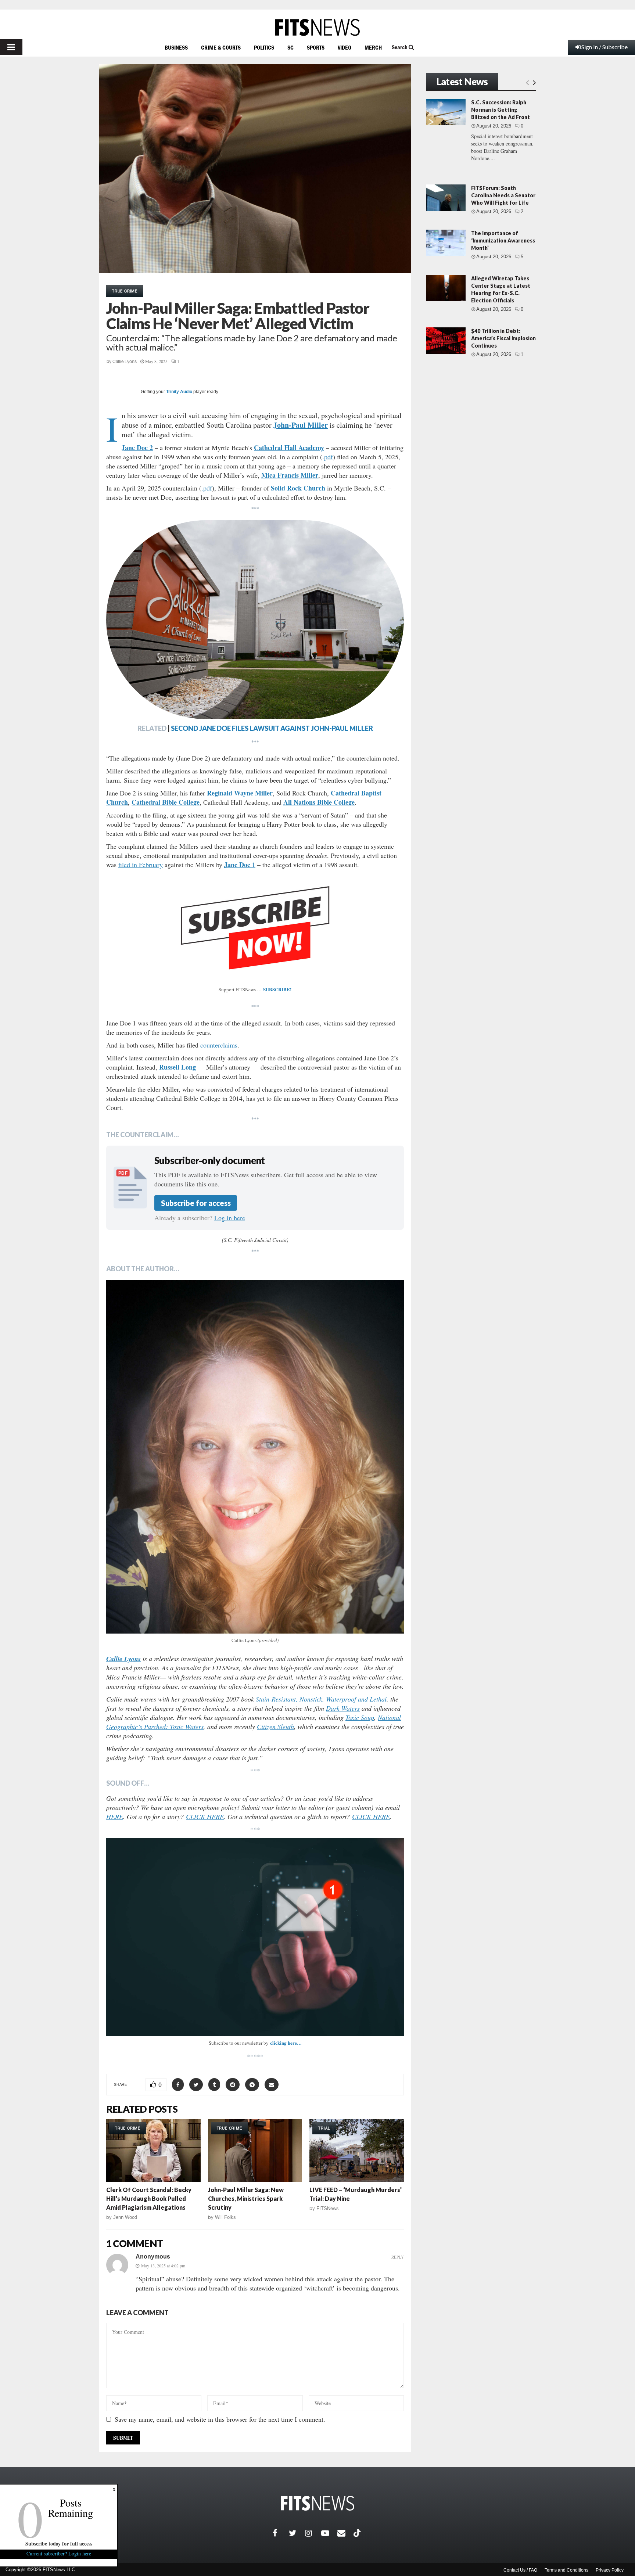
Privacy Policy (610, 2570)
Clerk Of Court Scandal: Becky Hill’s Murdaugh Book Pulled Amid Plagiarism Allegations (149, 2198)
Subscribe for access (196, 1203)
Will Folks (225, 2217)
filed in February (141, 865)
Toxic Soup (360, 1717)
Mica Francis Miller (290, 475)
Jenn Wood (125, 2217)
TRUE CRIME (125, 291)
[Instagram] (313, 2533)
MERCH (373, 47)
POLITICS (264, 47)
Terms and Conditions (566, 2570)
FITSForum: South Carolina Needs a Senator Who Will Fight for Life (503, 195)
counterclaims (219, 1045)
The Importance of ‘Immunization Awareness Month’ (503, 240)
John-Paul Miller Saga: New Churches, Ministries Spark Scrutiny (246, 2198)
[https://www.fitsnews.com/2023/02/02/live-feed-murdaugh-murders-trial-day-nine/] (357, 2151)
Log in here (230, 1218)
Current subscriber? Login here (59, 2553)
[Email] (345, 2533)
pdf (329, 457)
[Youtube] (329, 2533)
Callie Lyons (125, 362)
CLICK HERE (205, 1817)
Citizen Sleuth (275, 1727)
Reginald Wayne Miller (240, 793)
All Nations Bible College (319, 802)
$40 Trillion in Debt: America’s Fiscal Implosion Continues (503, 338)
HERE (115, 1817)
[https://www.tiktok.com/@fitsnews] (358, 2533)
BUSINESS (176, 47)
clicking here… (286, 2043)
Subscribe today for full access (59, 2543)
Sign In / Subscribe (604, 47)
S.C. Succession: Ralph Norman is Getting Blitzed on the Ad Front (501, 110)
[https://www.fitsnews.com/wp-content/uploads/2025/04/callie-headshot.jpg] (255, 1457)
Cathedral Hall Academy (289, 448)
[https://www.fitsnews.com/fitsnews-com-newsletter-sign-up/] (255, 1937)
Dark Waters (343, 1708)
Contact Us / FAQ (520, 2570)
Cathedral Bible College (166, 802)
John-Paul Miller (301, 425)
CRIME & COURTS (221, 47)
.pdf (207, 488)
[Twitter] (297, 2533)
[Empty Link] (528, 82)
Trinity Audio (179, 392)
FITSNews (328, 2208)
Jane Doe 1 (240, 865)
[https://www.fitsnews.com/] (317, 27)
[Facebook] (281, 2533)
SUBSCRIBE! (277, 989)
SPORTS (316, 47)
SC (290, 47)
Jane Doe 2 (137, 448)
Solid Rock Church (298, 488)
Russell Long (177, 1067)
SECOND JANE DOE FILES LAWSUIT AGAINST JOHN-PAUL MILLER (272, 728)
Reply (398, 2257)
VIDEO (345, 47)
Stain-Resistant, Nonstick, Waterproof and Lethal (321, 1699)
